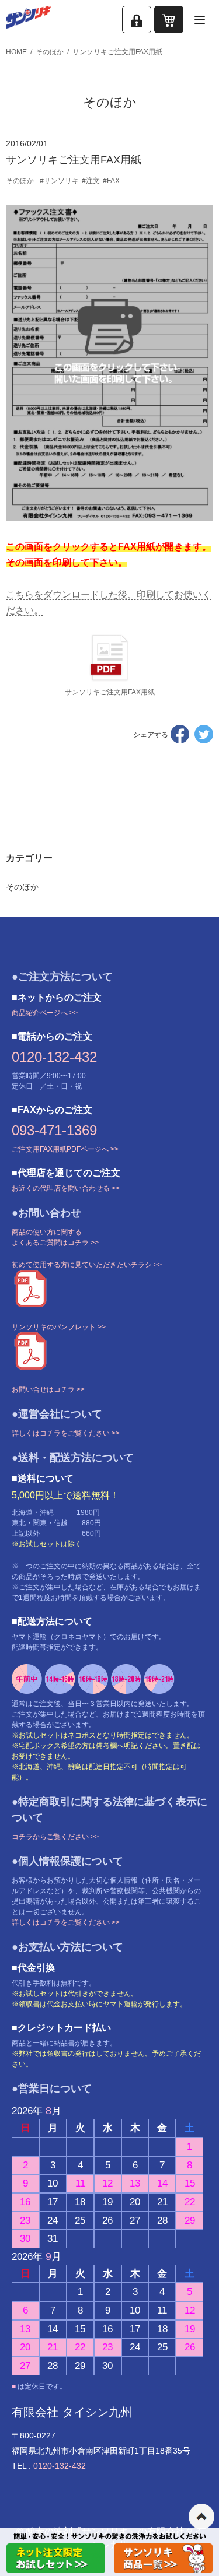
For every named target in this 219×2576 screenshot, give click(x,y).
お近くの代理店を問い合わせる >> (66, 1188)
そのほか (50, 52)
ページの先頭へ (201, 2517)
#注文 (91, 181)
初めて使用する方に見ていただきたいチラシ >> (87, 1265)
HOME (16, 52)
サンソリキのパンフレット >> (59, 1327)
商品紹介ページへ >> (45, 1013)
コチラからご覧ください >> (55, 1837)
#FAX (111, 181)
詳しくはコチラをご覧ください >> (66, 1433)
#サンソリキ (59, 181)
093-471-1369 (54, 1130)
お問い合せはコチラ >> (48, 1389)
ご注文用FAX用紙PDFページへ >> (65, 1149)
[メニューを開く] (200, 20)
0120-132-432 (54, 1057)
